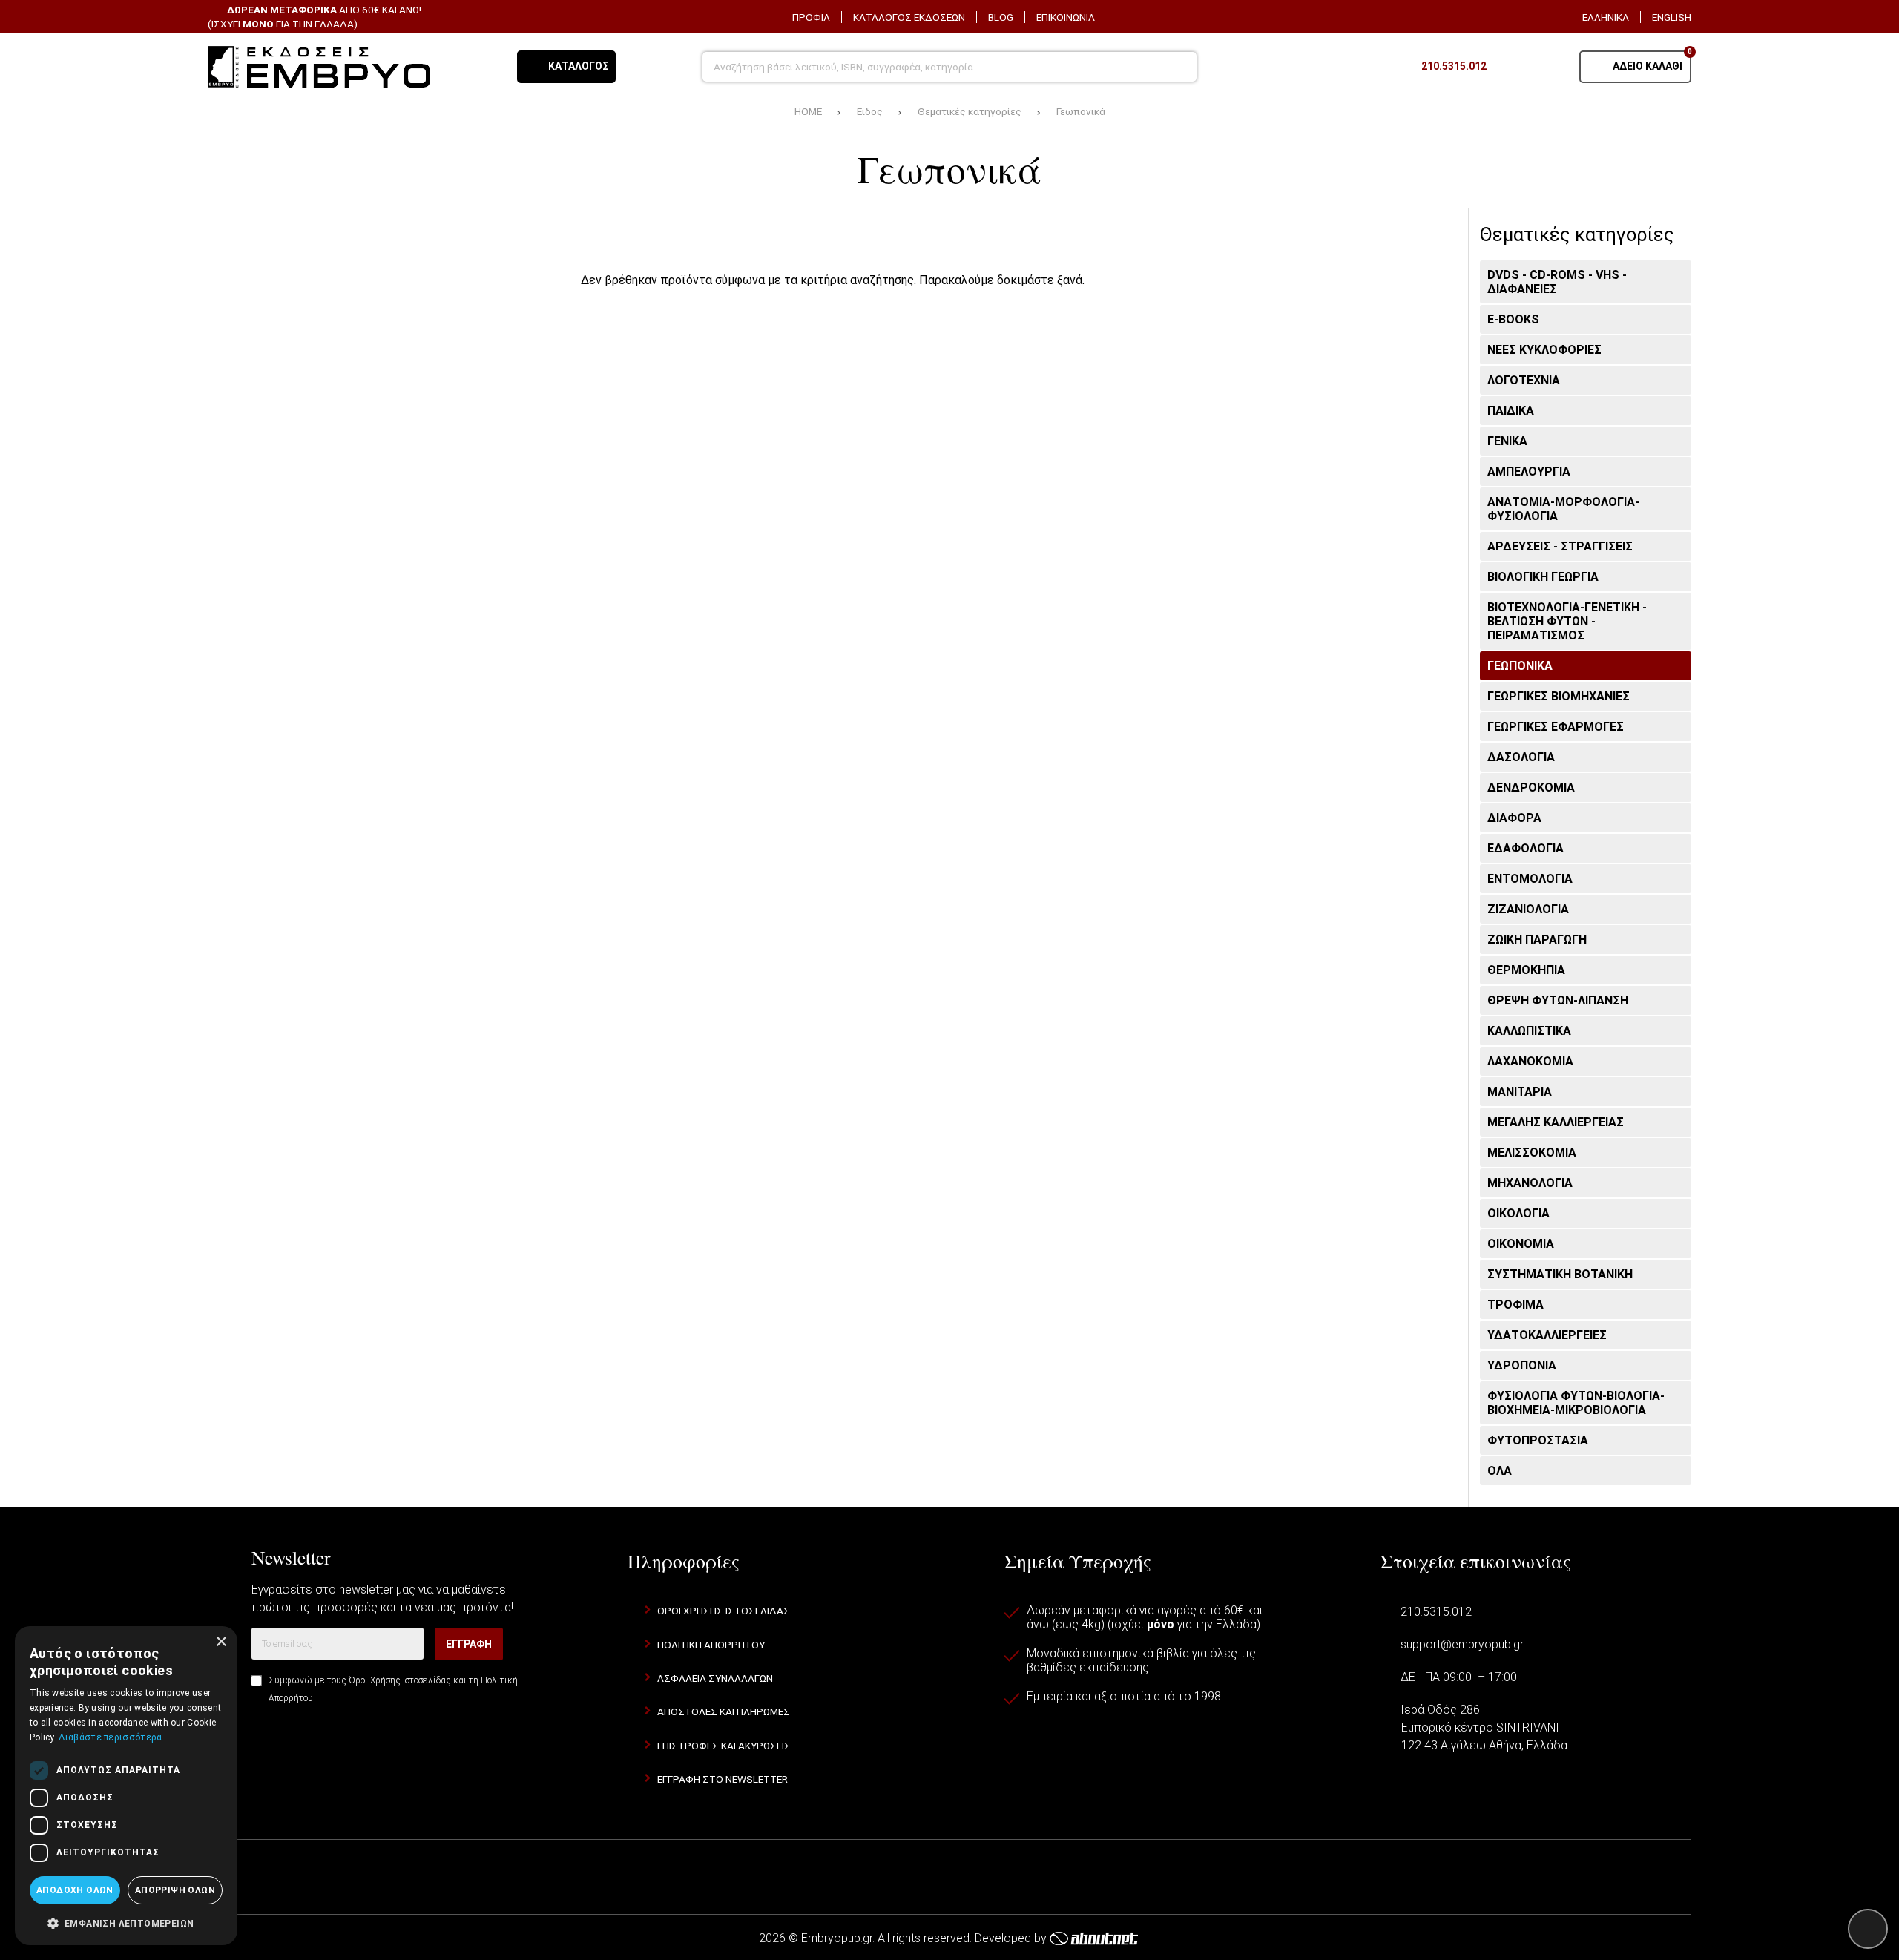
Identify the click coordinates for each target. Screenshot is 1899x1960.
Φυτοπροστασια (1538, 1440)
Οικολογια (1518, 1213)
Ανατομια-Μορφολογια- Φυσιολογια (1563, 509)
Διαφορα (1514, 818)
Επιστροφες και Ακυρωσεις (724, 1746)
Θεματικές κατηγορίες (970, 111)
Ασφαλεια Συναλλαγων (715, 1678)
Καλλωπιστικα (1529, 1031)
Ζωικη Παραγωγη (1537, 940)
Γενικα (1507, 441)
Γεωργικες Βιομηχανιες (1559, 696)
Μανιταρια (1520, 1092)
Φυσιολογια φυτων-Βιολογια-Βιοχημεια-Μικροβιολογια (1576, 1403)
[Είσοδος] (1550, 67)
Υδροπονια (1522, 1365)
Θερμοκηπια (1526, 970)
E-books (1513, 319)
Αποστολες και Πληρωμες (724, 1711)
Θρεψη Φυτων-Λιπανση (1558, 1000)
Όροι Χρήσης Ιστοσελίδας (400, 1680)
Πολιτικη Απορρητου (711, 1645)
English (1672, 17)
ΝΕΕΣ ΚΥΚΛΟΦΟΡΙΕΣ (1544, 350)
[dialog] (126, 1786)
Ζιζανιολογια (1528, 909)
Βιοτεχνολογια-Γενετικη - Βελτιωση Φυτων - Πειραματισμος (1567, 621)
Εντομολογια (1530, 879)
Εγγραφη (469, 1644)
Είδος (870, 111)
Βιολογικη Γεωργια (1543, 577)
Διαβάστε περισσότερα (110, 1737)
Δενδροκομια (1531, 787)
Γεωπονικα (1520, 666)
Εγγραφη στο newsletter (723, 1779)
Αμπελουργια (1529, 471)
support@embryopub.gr (1462, 1644)
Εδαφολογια (1526, 848)
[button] (126, 1922)
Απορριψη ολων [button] (175, 1890)
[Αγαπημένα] (1513, 67)
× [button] (221, 1642)
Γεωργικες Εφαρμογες (1556, 727)
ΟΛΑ (1500, 1471)
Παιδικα (1511, 411)
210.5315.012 (1436, 1612)
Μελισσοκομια (1532, 1152)
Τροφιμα (1515, 1305)
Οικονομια (1521, 1244)
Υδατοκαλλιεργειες (1547, 1335)
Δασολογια (1521, 757)
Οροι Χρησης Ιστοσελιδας (724, 1611)
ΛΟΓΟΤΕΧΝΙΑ (1524, 380)
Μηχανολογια (1530, 1183)
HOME (808, 111)
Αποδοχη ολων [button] (75, 1890)
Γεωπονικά (1081, 111)
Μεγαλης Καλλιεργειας (1556, 1122)
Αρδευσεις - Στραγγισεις (1560, 546)
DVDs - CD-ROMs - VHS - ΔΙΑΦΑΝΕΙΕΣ (1557, 282)
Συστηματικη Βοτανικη (1560, 1274)
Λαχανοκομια (1530, 1061)
